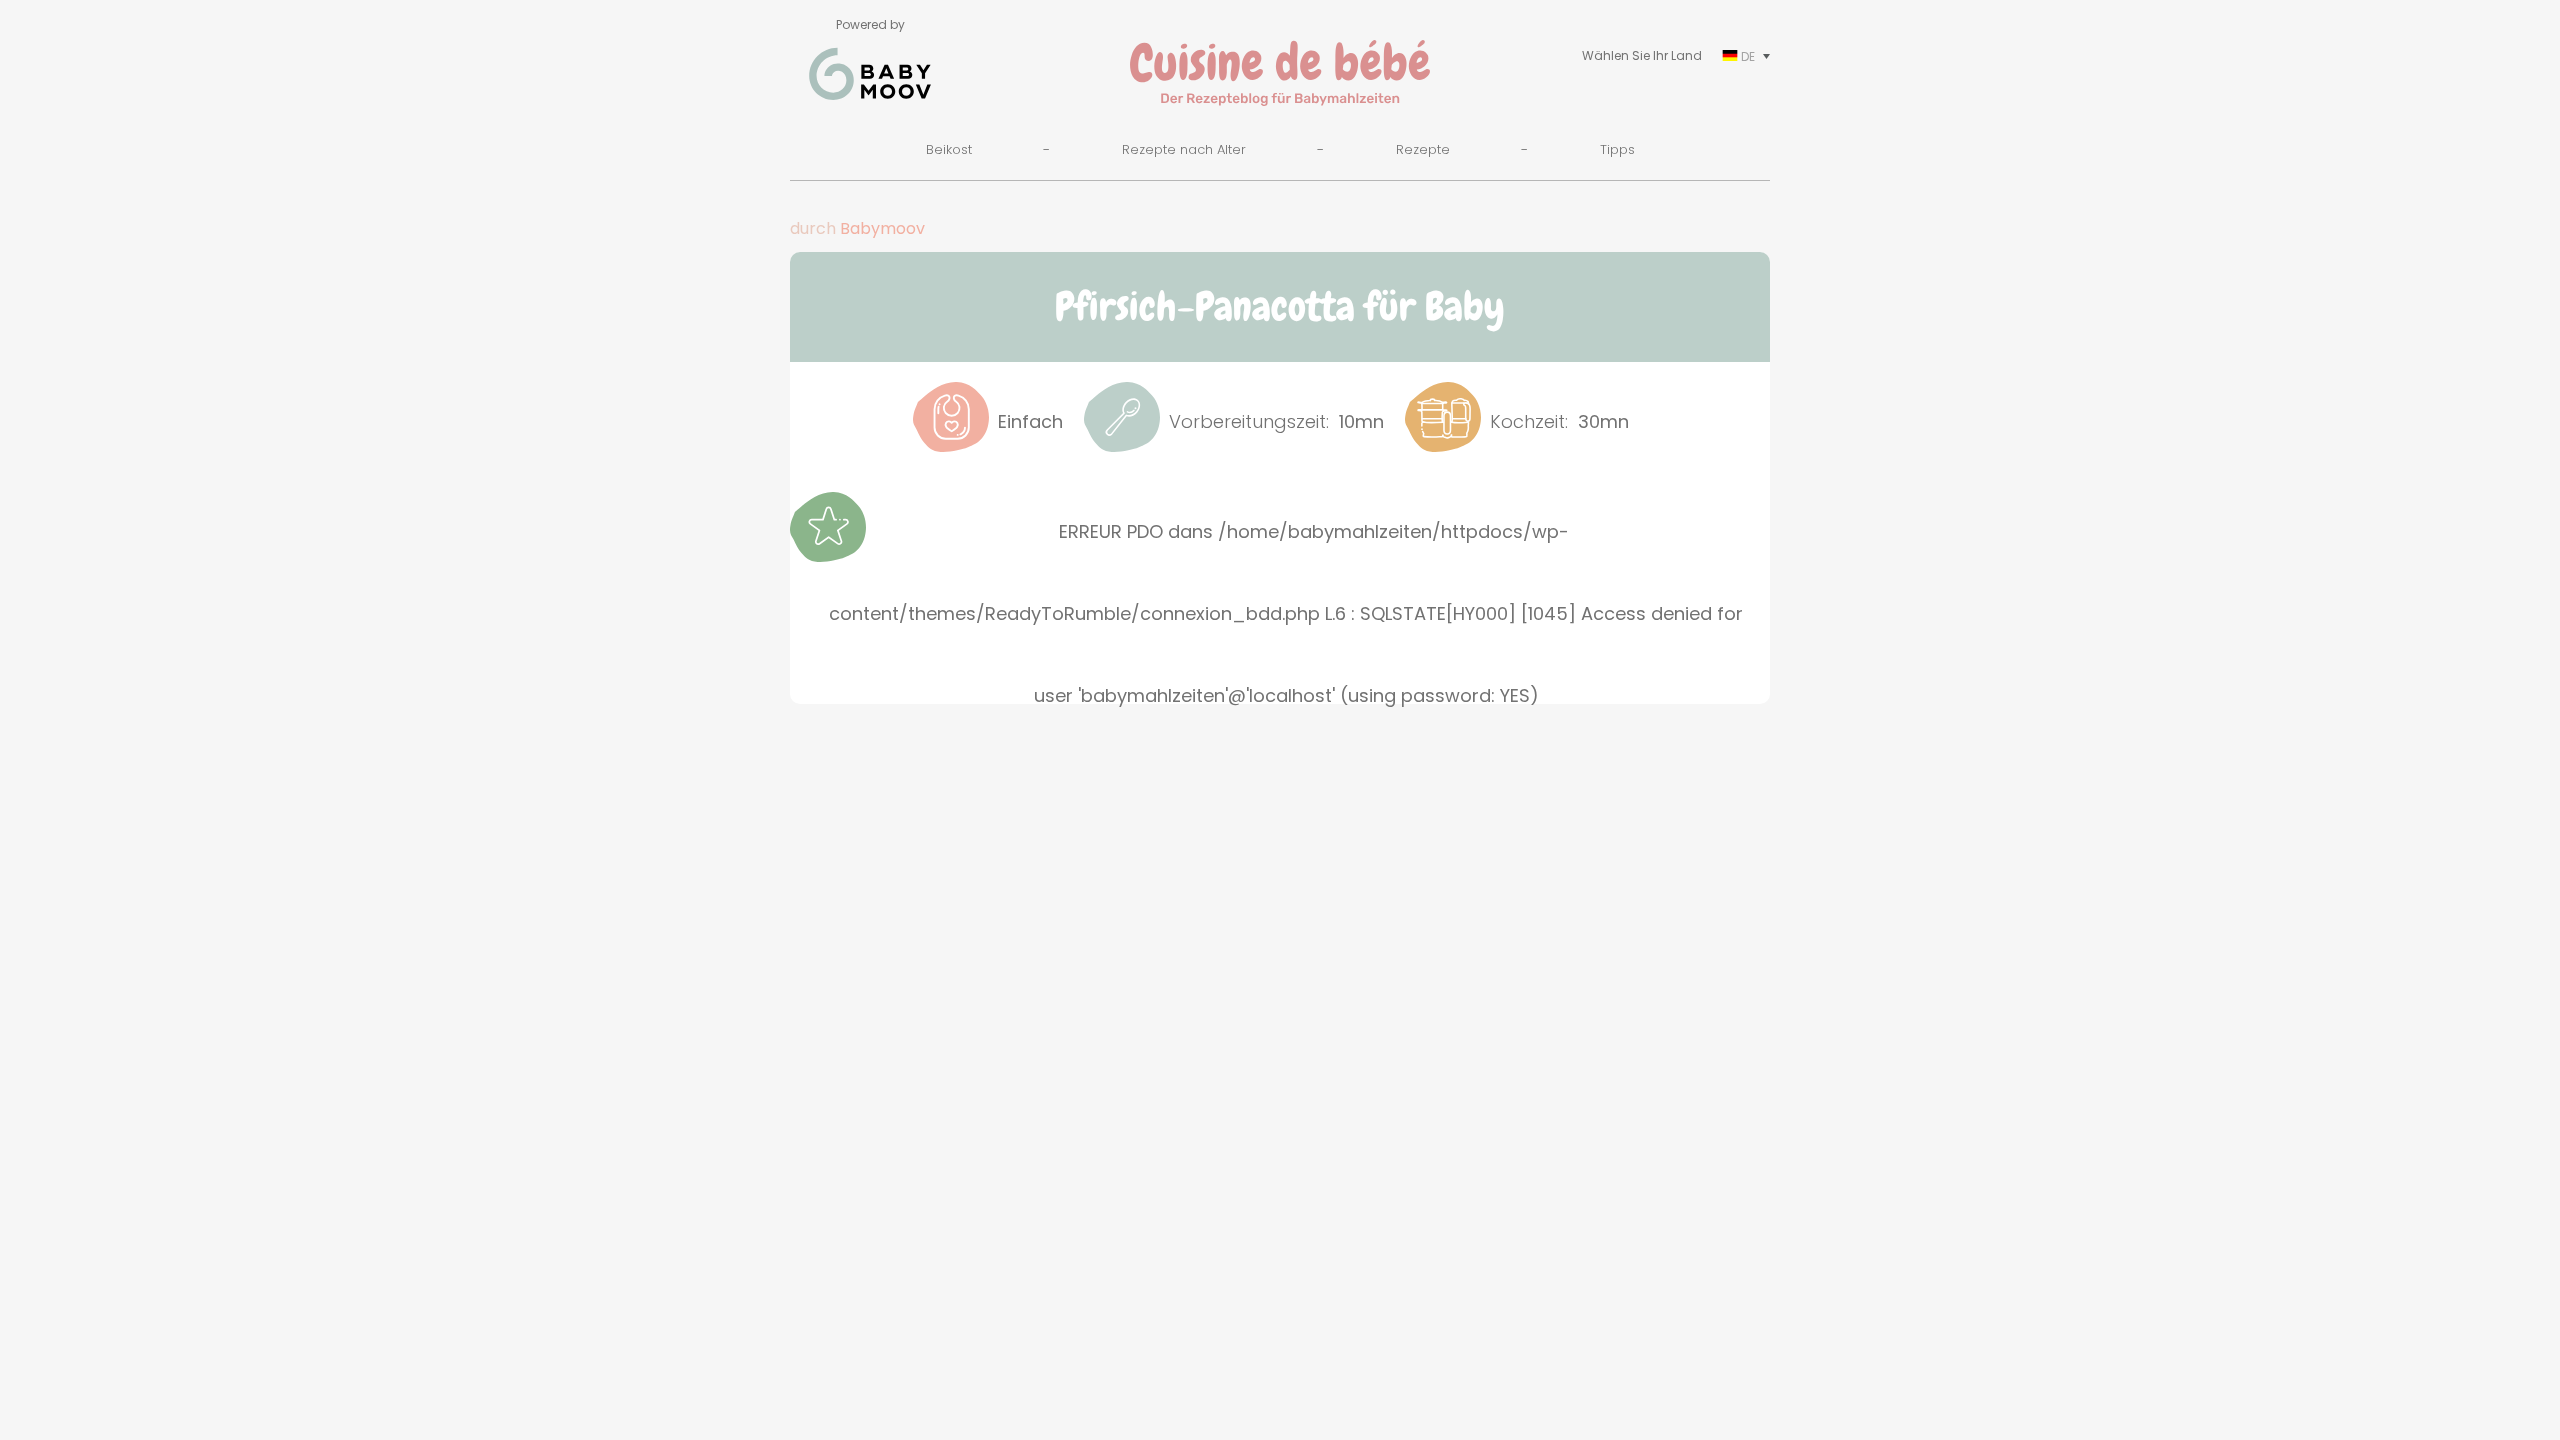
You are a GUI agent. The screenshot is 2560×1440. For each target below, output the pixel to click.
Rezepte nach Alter (1184, 149)
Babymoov (882, 228)
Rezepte (1423, 149)
